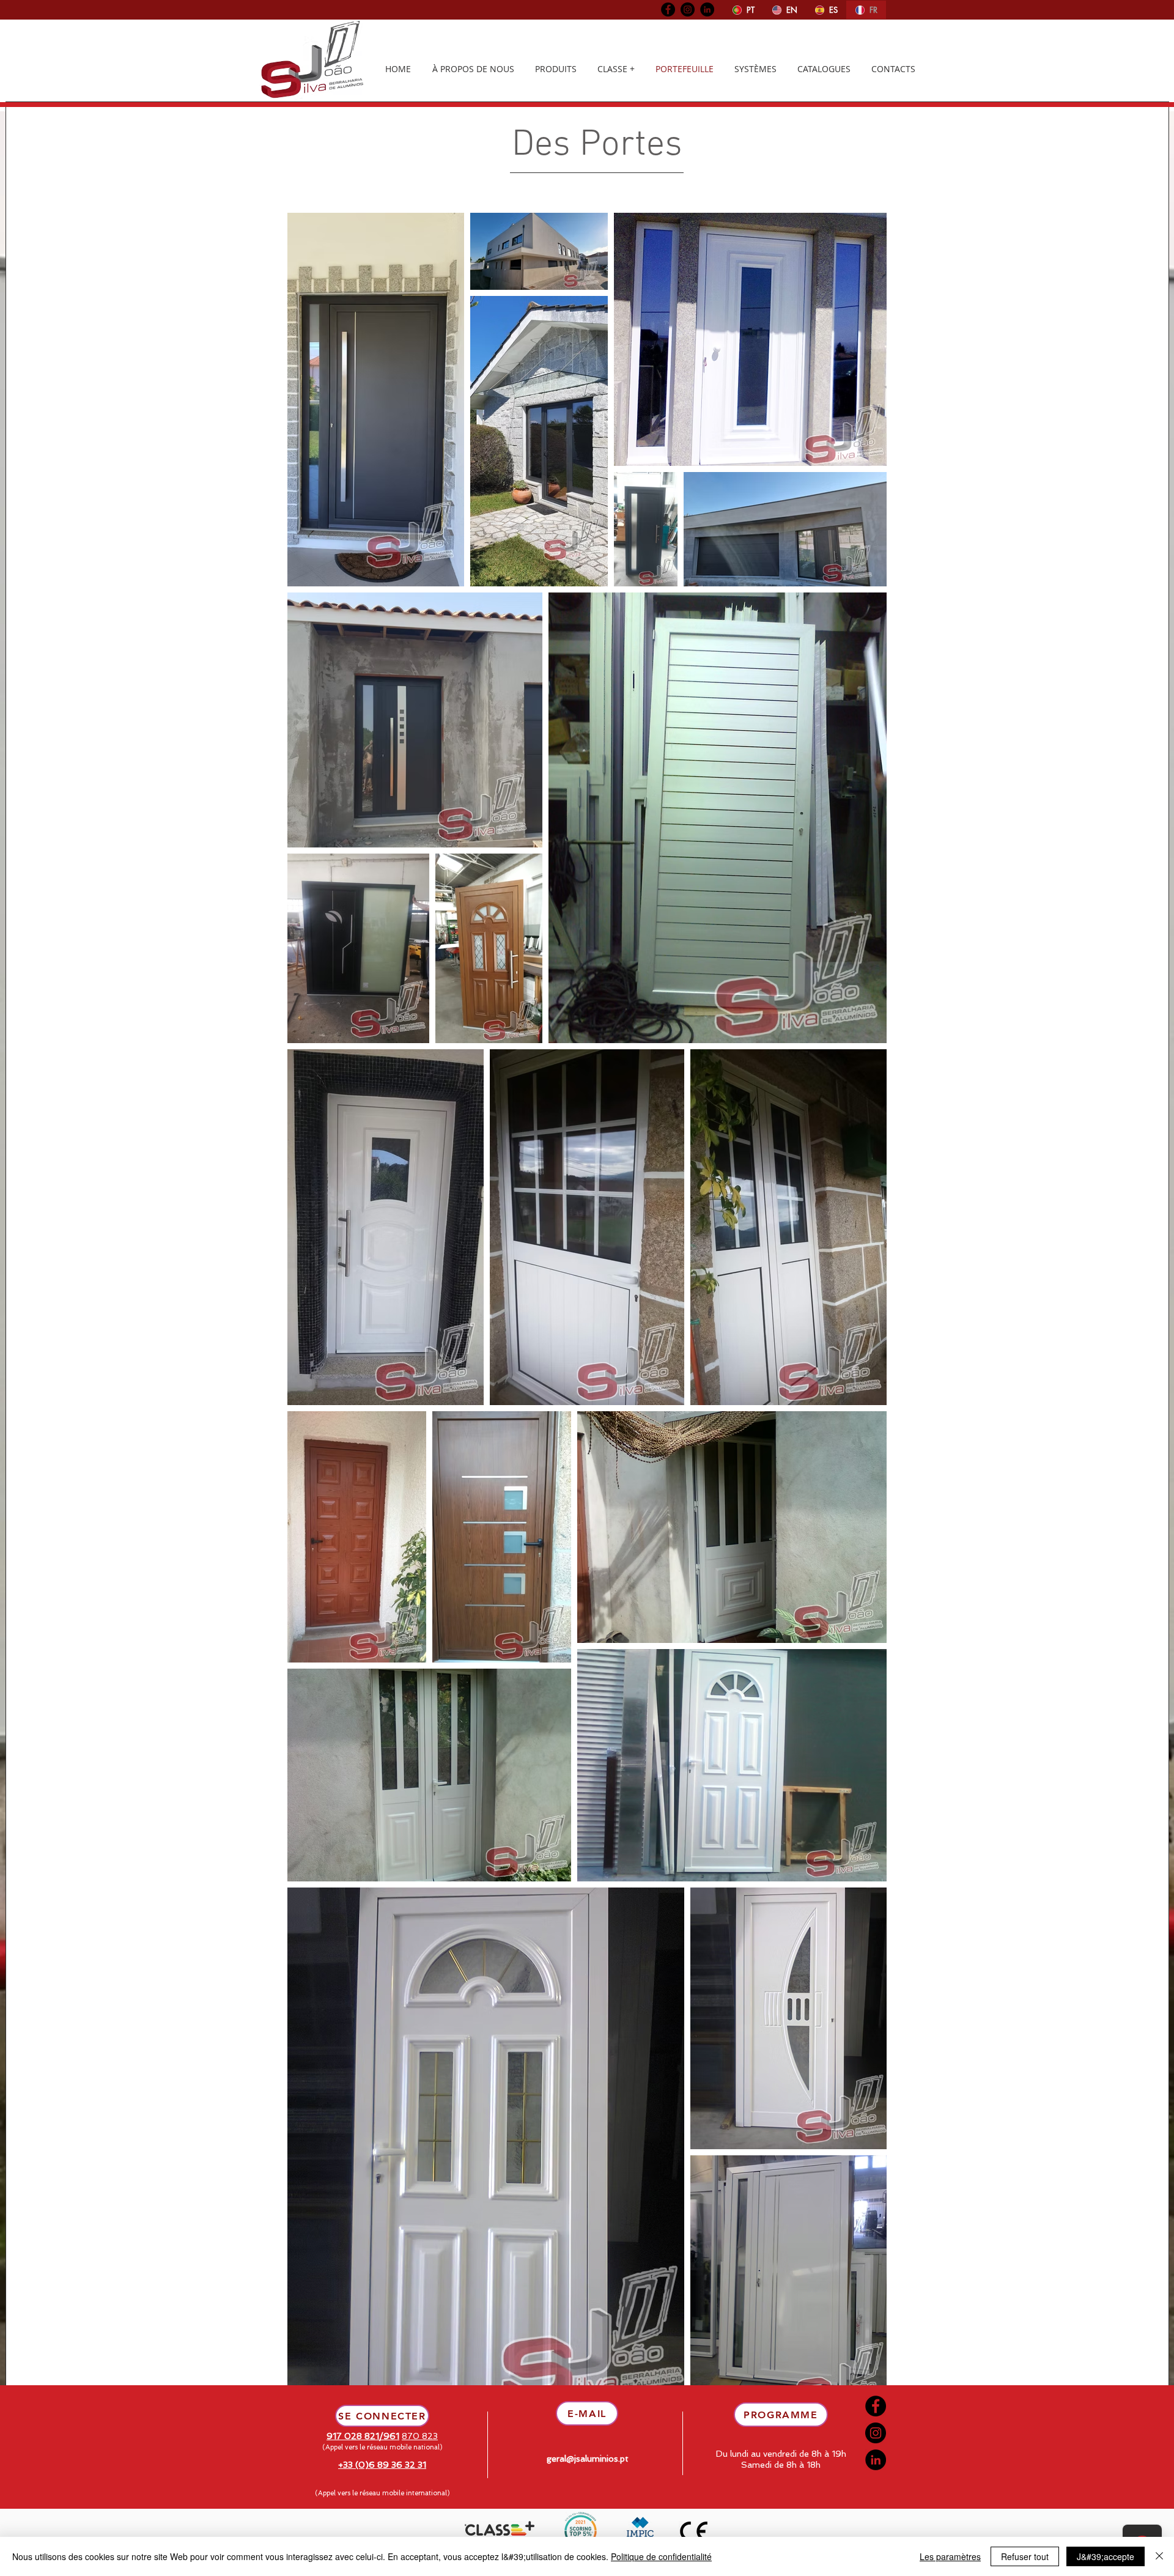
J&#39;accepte (1106, 2556)
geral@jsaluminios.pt (588, 2459)
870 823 (420, 2436)
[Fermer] (1159, 2556)
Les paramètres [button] (950, 2556)
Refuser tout (1025, 2556)
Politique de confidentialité (661, 2556)
